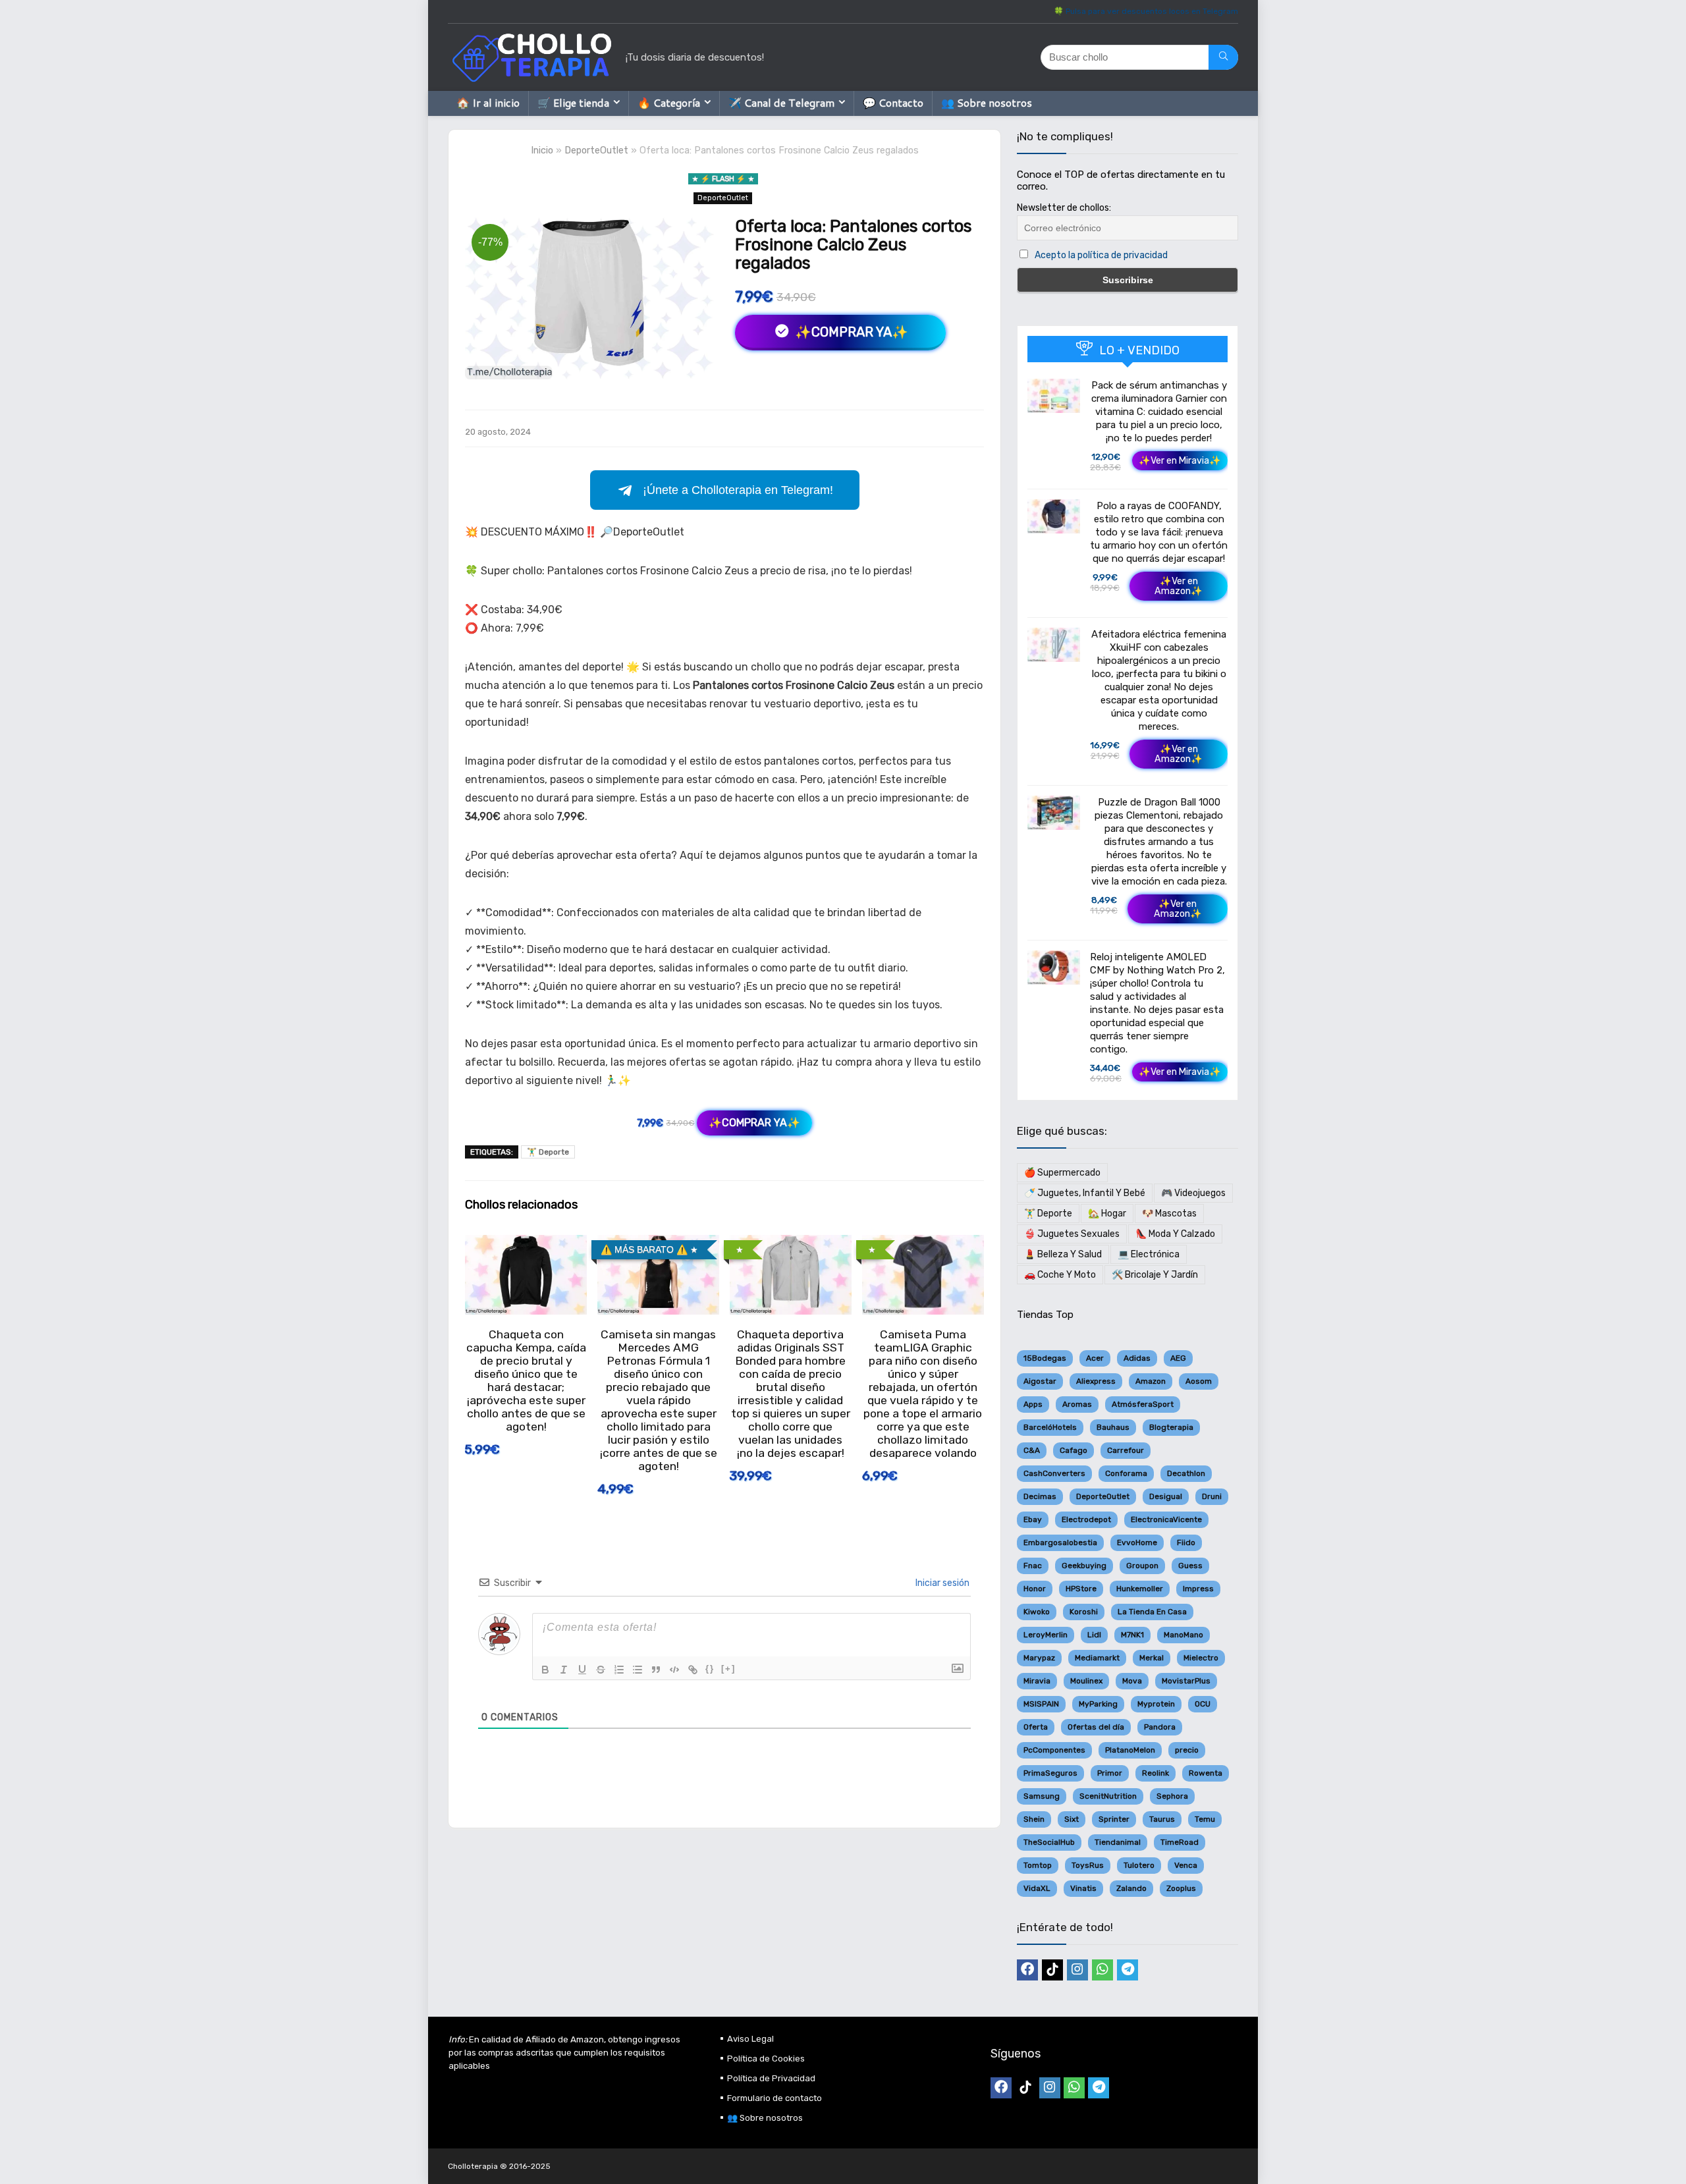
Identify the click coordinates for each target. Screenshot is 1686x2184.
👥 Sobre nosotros (987, 102)
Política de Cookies (766, 2059)
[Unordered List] (638, 1670)
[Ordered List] (619, 1670)
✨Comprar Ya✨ (850, 332)
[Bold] (545, 1670)
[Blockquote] (656, 1670)
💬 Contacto (893, 102)
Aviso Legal (750, 2039)
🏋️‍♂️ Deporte (548, 1152)
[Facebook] (1027, 1970)
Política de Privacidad (771, 2078)
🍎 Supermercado (1062, 1173)
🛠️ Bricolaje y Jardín (1155, 1275)
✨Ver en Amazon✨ (1179, 586)
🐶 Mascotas (1169, 1214)
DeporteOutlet (596, 150)
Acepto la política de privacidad (1101, 255)
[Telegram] (1128, 1970)
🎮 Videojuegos (1193, 1193)
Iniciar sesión (941, 1583)
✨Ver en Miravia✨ (1180, 461)
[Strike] (601, 1670)
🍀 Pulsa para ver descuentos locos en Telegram (1146, 11)
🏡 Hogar (1107, 1214)
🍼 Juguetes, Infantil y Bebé (1085, 1193)
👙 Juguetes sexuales (1072, 1234)
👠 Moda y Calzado (1175, 1234)
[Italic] (564, 1670)
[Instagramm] (1077, 1970)
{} (710, 1669)
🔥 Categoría (669, 102)
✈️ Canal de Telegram (781, 102)
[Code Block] (674, 1670)
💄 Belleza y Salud (1063, 1254)
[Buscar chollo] (1223, 57)
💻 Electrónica (1149, 1254)
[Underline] (582, 1670)
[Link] (693, 1670)
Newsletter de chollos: (1064, 208)
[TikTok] (1052, 1970)
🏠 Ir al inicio (488, 102)
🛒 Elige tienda (573, 102)
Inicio (542, 150)
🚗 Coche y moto (1060, 1275)
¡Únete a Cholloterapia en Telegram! (738, 490)
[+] (728, 1669)
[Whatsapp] (1102, 1970)
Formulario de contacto (775, 2098)
